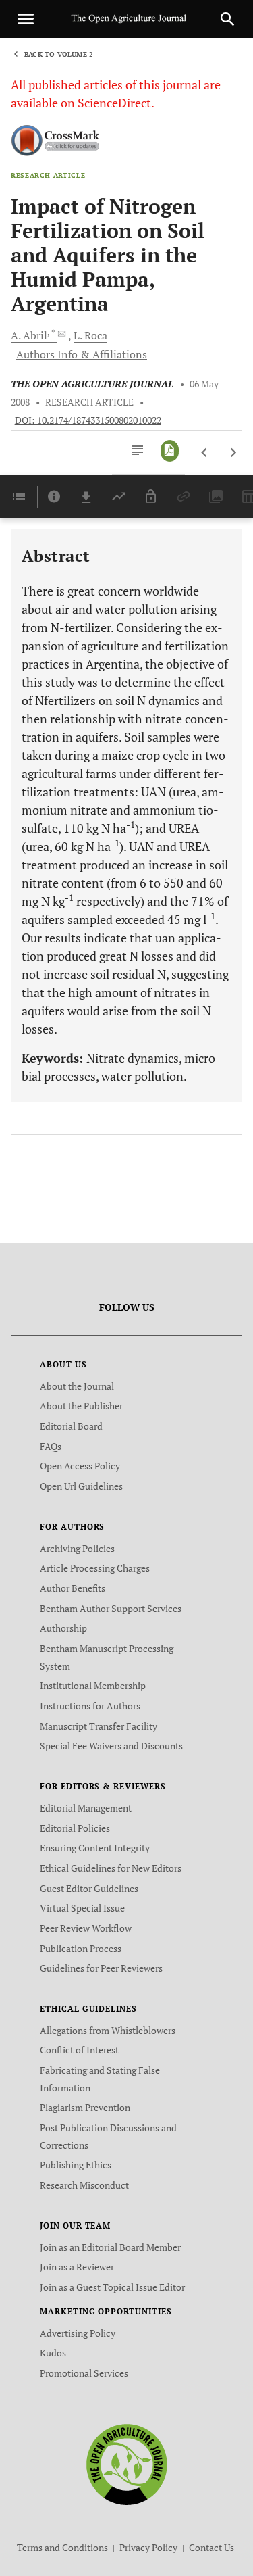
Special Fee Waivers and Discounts (111, 1746)
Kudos (53, 2353)
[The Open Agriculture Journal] (126, 2463)
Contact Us (212, 2547)
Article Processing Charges (95, 1568)
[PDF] (170, 451)
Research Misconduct (84, 2185)
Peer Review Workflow (86, 1928)
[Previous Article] (205, 453)
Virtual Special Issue (82, 1908)
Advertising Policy (78, 2333)
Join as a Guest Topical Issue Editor (112, 2287)
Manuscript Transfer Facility (99, 1726)
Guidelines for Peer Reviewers (101, 1968)
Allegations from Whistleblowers (108, 2030)
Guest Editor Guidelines (89, 1888)
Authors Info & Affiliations (82, 354)
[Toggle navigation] (26, 19)
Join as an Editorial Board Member (110, 2247)
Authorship (63, 1628)
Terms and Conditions (62, 2547)
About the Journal (77, 1386)
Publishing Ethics (76, 2165)
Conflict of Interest (79, 2050)
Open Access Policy (80, 1466)
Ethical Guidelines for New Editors (111, 1868)
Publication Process (81, 1948)
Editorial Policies (75, 1828)
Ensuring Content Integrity (95, 1848)
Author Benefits (73, 1588)
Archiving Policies (77, 1548)
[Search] (227, 19)
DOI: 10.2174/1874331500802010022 (88, 420)
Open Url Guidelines (81, 1486)
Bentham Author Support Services (111, 1608)
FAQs (51, 1446)
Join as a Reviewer (77, 2267)
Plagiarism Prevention (85, 2107)
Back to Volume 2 (59, 54)
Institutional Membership (93, 1685)
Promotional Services (84, 2373)
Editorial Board (71, 1426)
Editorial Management (86, 1808)
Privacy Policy (148, 2547)
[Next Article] (233, 453)
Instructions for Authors (90, 1706)
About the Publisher (81, 1406)
